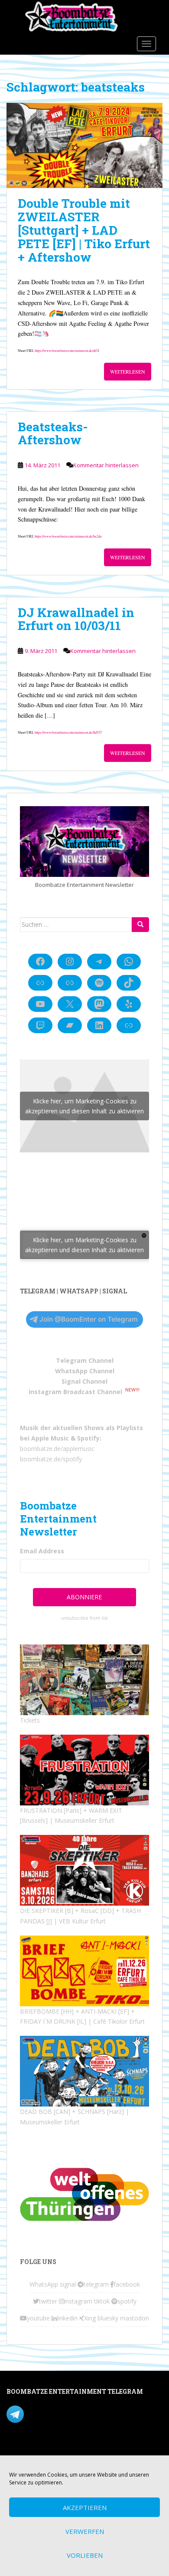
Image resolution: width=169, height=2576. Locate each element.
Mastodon (21, 2450)
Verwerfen (85, 2531)
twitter (48, 2301)
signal (68, 2284)
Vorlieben (85, 2555)
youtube (38, 2318)
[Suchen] (140, 925)
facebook (127, 2284)
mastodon (135, 2318)
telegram (96, 2284)
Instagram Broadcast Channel (75, 1392)
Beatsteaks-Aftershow (53, 433)
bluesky (108, 2318)
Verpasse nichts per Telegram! (67, 2414)
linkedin (67, 2318)
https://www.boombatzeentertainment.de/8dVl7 (68, 732)
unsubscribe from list (84, 1618)
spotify (127, 2301)
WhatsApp (44, 2284)
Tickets (30, 1720)
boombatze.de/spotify (51, 1459)
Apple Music (50, 1438)
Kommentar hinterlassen (106, 465)
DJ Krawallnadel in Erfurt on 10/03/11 (76, 619)
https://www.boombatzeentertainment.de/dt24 (67, 350)
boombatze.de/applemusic (57, 1449)
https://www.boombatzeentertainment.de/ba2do (68, 536)
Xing (90, 2318)
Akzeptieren (85, 2507)
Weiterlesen (128, 371)
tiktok (102, 2301)
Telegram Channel (85, 1360)
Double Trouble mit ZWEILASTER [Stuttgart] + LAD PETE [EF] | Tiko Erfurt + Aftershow (84, 230)
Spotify (88, 1438)
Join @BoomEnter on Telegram (89, 1319)
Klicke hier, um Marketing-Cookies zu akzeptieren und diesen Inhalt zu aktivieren (84, 1106)
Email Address (42, 1551)
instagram (78, 2301)
